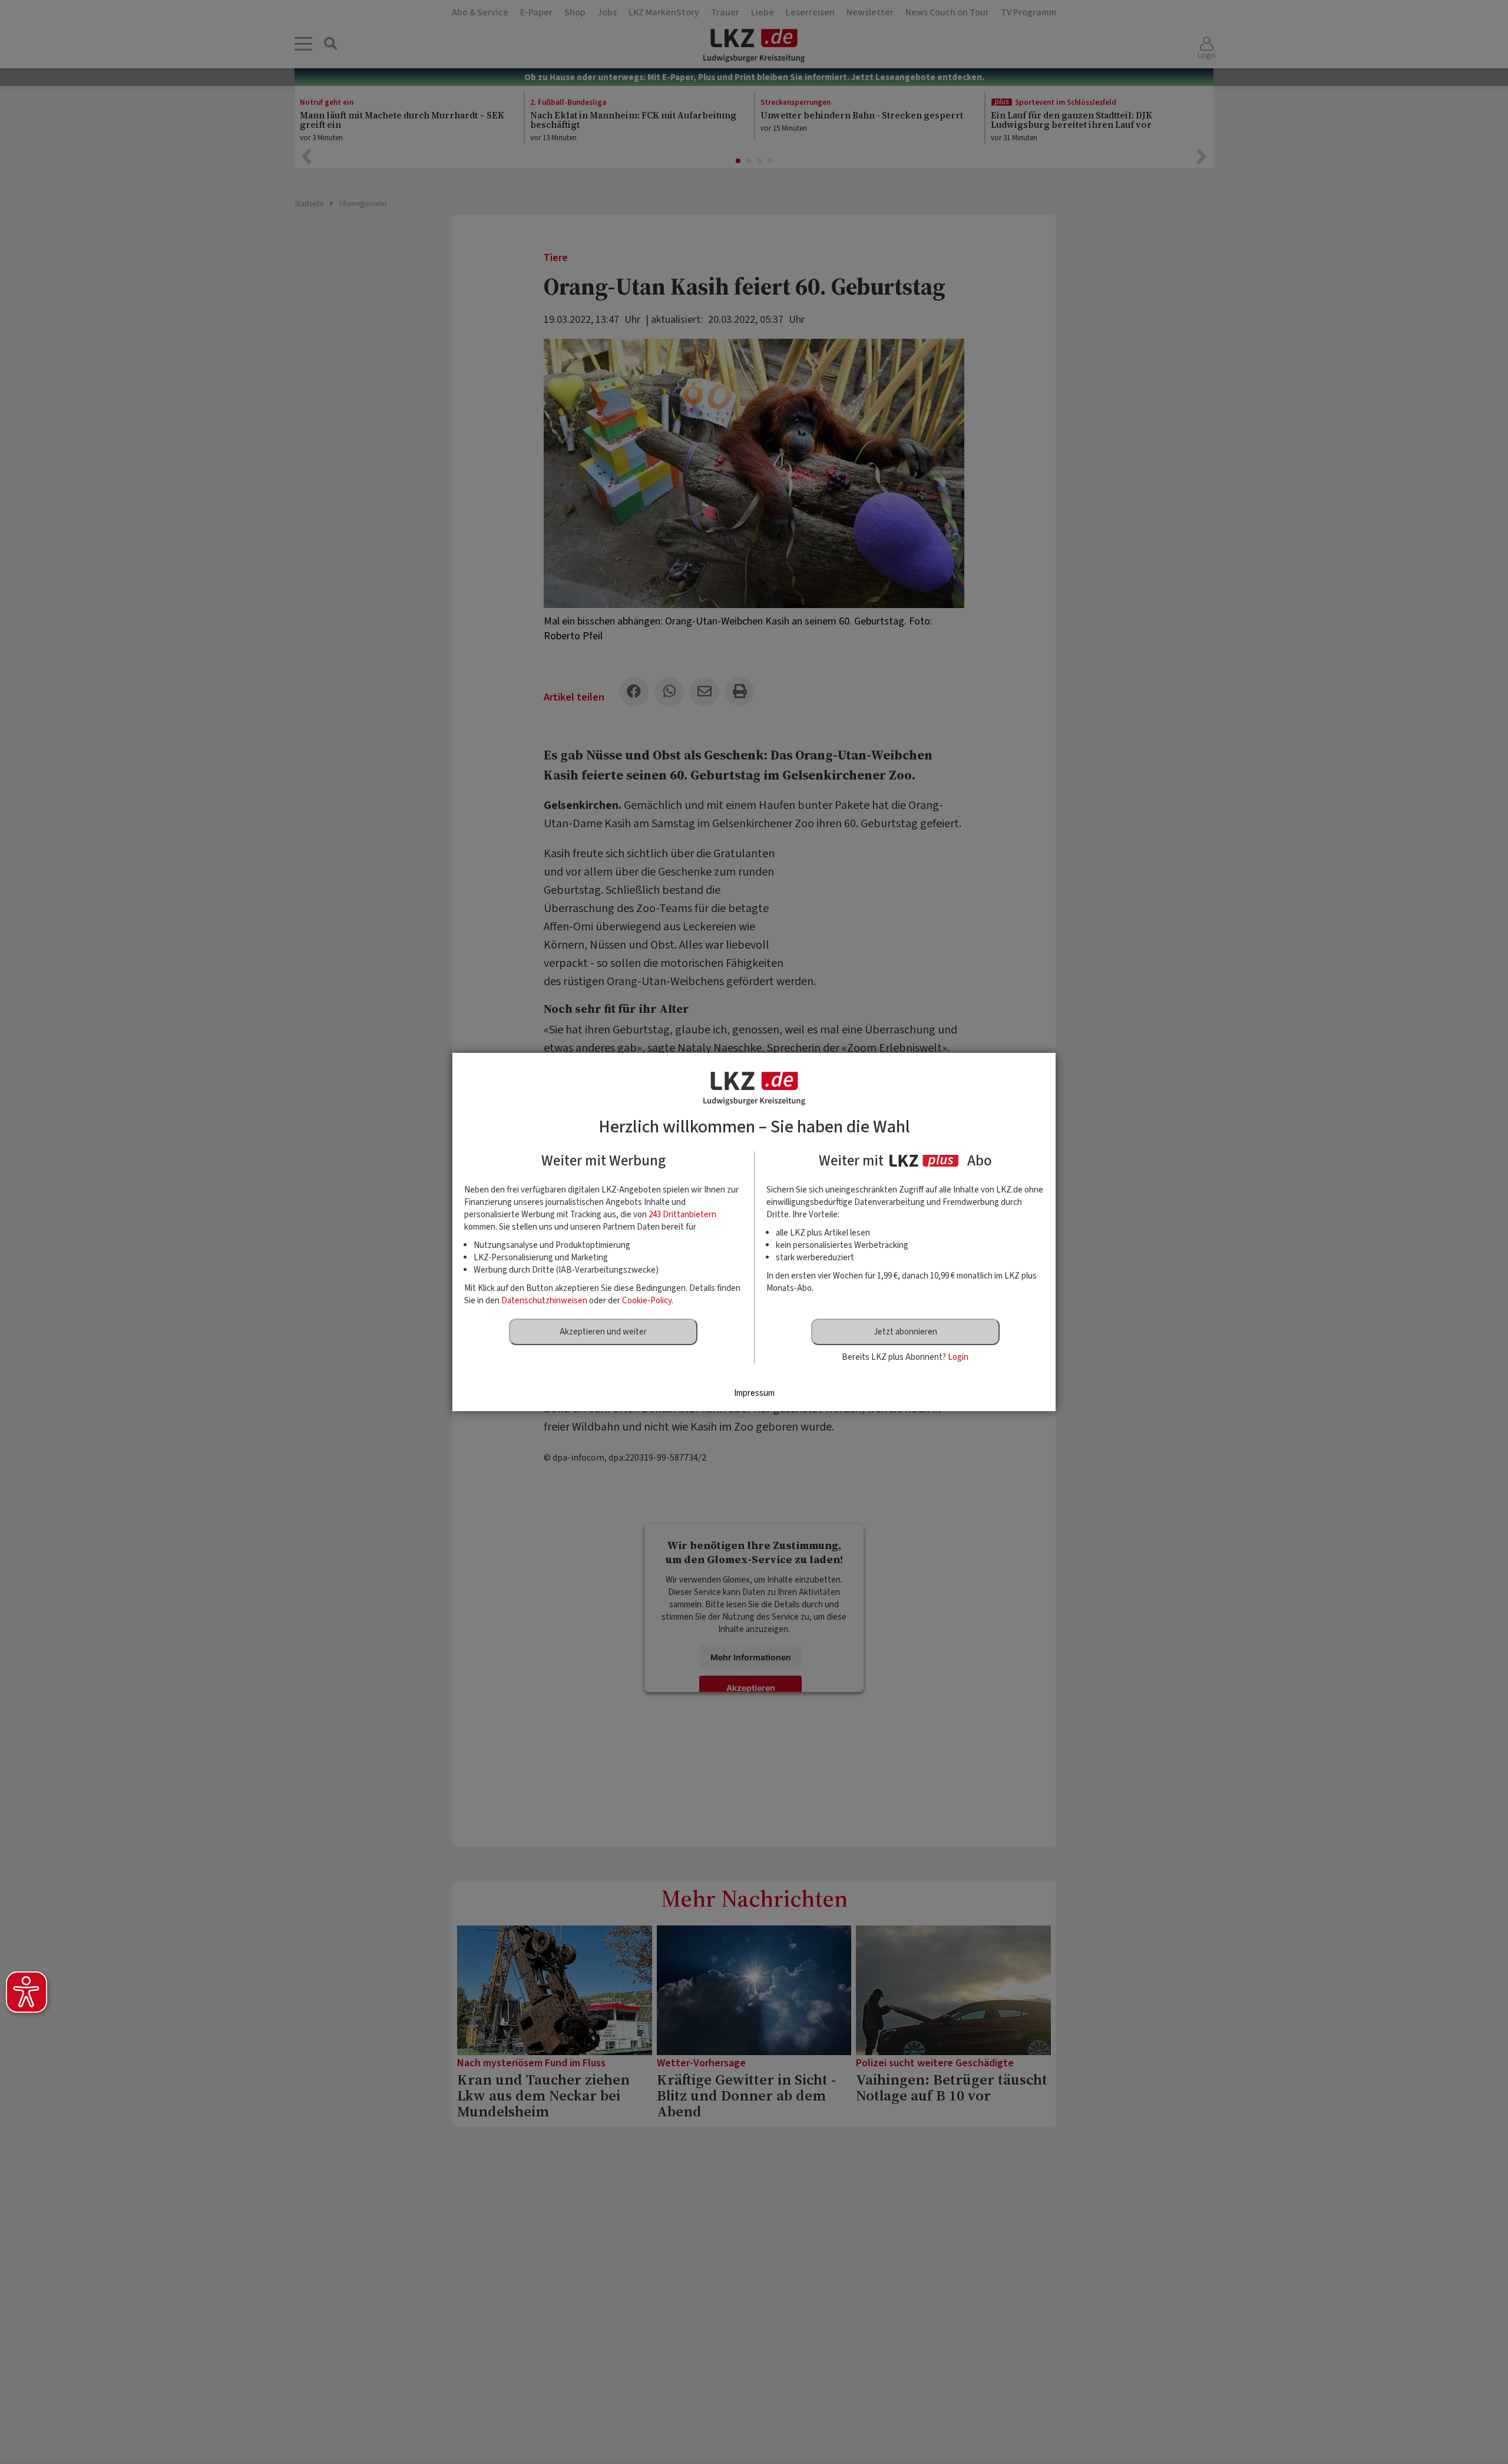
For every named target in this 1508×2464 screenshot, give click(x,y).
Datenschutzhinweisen (544, 1301)
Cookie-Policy (647, 1301)
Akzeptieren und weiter (603, 1332)
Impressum (754, 1393)
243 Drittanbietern (682, 1215)
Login (958, 1357)
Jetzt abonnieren (905, 1332)
